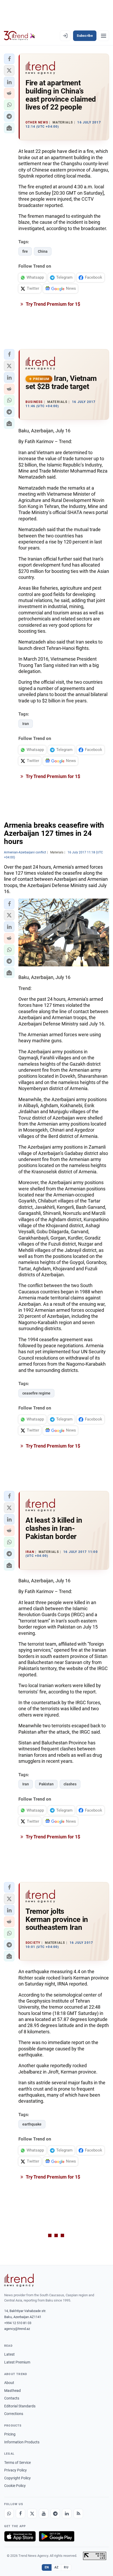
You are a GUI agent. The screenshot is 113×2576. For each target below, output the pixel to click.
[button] (9, 59)
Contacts (12, 2398)
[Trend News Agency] (19, 2280)
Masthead (12, 2391)
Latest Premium (17, 2362)
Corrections (14, 2414)
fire (25, 251)
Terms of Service (17, 2463)
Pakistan (46, 1784)
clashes (70, 1784)
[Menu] (104, 36)
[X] (32, 2513)
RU (66, 2567)
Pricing (10, 2434)
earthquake (32, 2124)
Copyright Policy (17, 2478)
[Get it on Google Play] (57, 2536)
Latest (9, 2354)
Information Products (22, 2442)
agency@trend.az (17, 2329)
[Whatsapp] (9, 2513)
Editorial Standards (20, 2406)
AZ (56, 2567)
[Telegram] (55, 2513)
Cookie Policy (15, 2486)
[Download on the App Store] (20, 2536)
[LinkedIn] (67, 2513)
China (43, 251)
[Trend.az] (20, 36)
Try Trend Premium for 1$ (53, 304)
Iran (26, 724)
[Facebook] (20, 2513)
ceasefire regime (36, 1393)
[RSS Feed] (78, 2513)
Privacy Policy (16, 2470)
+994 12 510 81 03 (18, 2323)
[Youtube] (44, 2513)
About (9, 2383)
